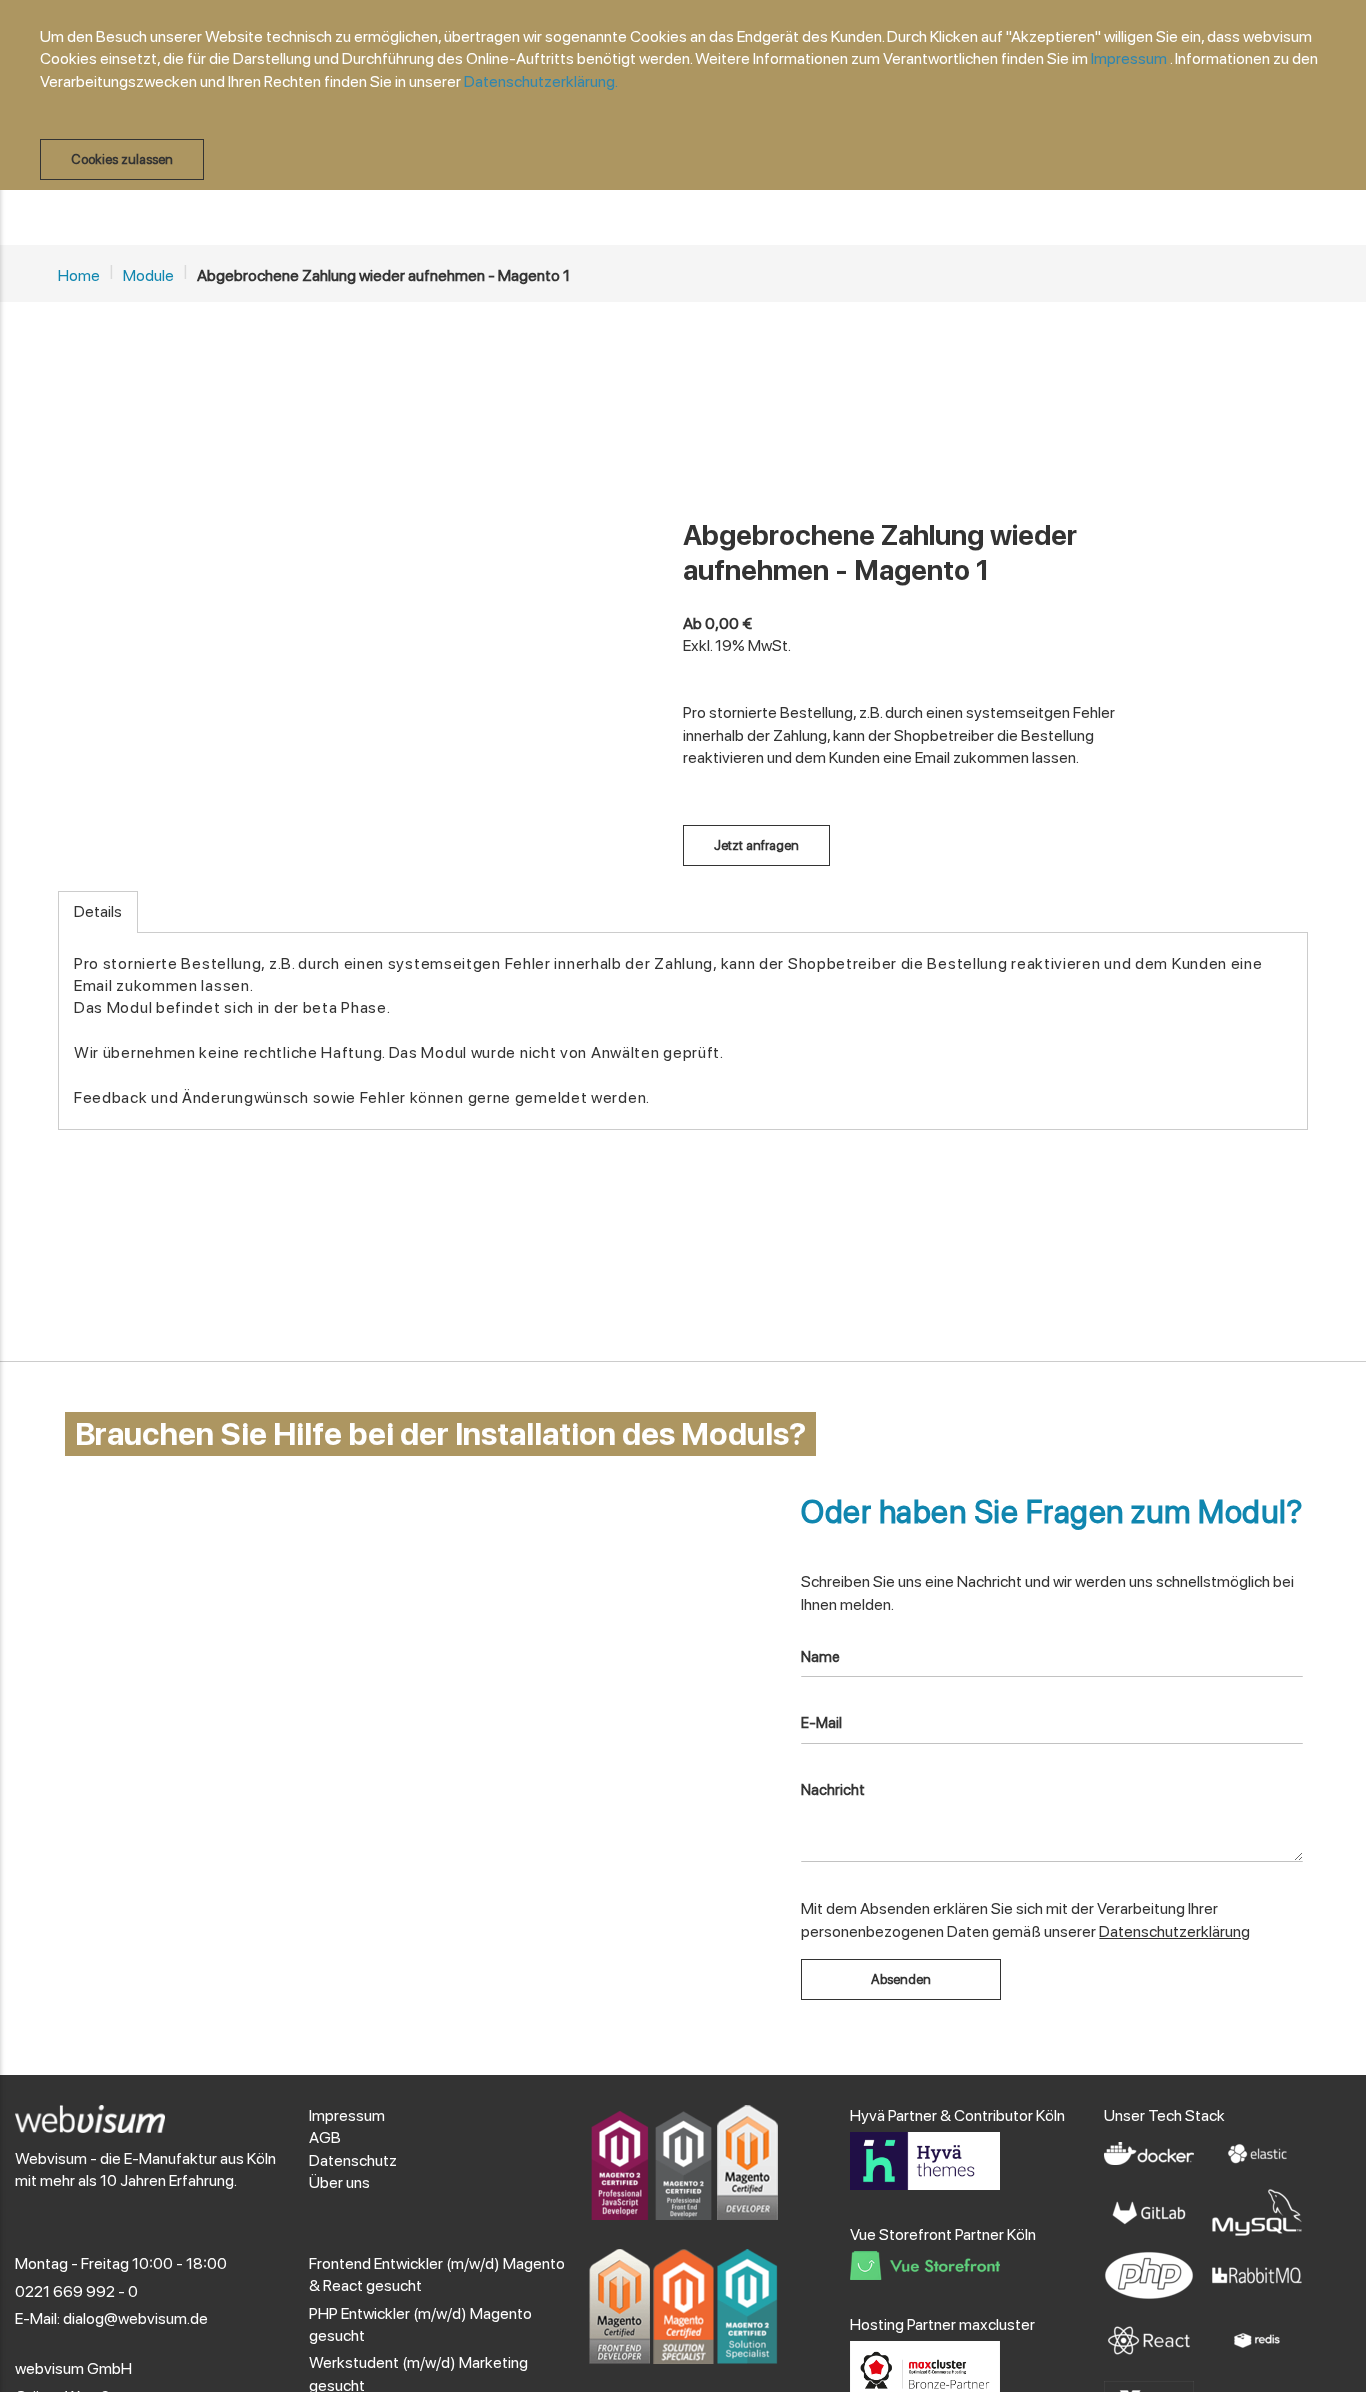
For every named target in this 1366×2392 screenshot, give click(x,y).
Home (79, 275)
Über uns (339, 2182)
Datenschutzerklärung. (541, 81)
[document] (693, 103)
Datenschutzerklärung (1174, 1931)
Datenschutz (353, 2160)
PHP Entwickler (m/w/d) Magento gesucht (420, 2324)
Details (98, 911)
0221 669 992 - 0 (76, 2291)
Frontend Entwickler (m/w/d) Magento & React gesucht (437, 2274)
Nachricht (833, 1790)
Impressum (1129, 58)
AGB (325, 2137)
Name (820, 1657)
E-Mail (821, 1723)
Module (148, 275)
